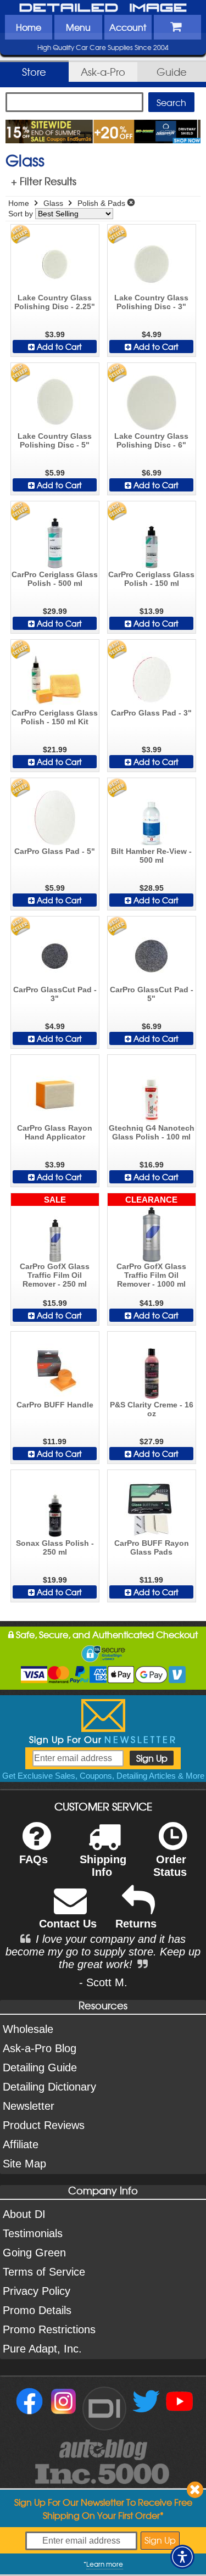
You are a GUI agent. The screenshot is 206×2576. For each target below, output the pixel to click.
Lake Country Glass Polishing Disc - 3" (151, 302)
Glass (53, 203)
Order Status (170, 1866)
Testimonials (33, 2233)
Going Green (34, 2253)
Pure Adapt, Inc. (42, 2349)
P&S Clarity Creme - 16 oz (152, 1409)
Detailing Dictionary (49, 2087)
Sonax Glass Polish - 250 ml (55, 1547)
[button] (182, 2557)
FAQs (34, 1859)
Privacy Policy (37, 2291)
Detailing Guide (40, 2067)
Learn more (105, 2564)
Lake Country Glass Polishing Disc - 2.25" (55, 302)
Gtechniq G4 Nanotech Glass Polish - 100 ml (152, 1132)
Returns (136, 1924)
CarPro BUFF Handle (55, 1405)
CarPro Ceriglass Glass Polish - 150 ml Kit (55, 717)
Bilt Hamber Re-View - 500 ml (151, 856)
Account (128, 27)
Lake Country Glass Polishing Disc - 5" (55, 440)
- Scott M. (103, 1982)
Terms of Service (44, 2272)
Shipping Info (103, 1866)
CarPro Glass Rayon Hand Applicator (55, 1132)
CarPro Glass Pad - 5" (55, 851)
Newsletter (29, 2106)
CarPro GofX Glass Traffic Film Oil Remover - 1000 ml (151, 1275)
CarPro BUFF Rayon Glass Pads (152, 1547)
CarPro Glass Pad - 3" (151, 713)
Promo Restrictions (49, 2329)
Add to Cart (58, 347)
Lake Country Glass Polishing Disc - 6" (151, 440)
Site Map (24, 2164)
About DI (24, 2214)
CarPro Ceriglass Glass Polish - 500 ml (55, 579)
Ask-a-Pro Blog (40, 2048)
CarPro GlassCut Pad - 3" (55, 994)
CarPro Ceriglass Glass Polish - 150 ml (151, 579)
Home (29, 27)
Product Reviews (44, 2125)
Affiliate (21, 2144)
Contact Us (68, 1924)
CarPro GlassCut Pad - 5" (152, 994)
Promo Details (37, 2310)
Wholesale (28, 2029)
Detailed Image (103, 8)
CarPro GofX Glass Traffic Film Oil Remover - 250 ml (55, 1275)
